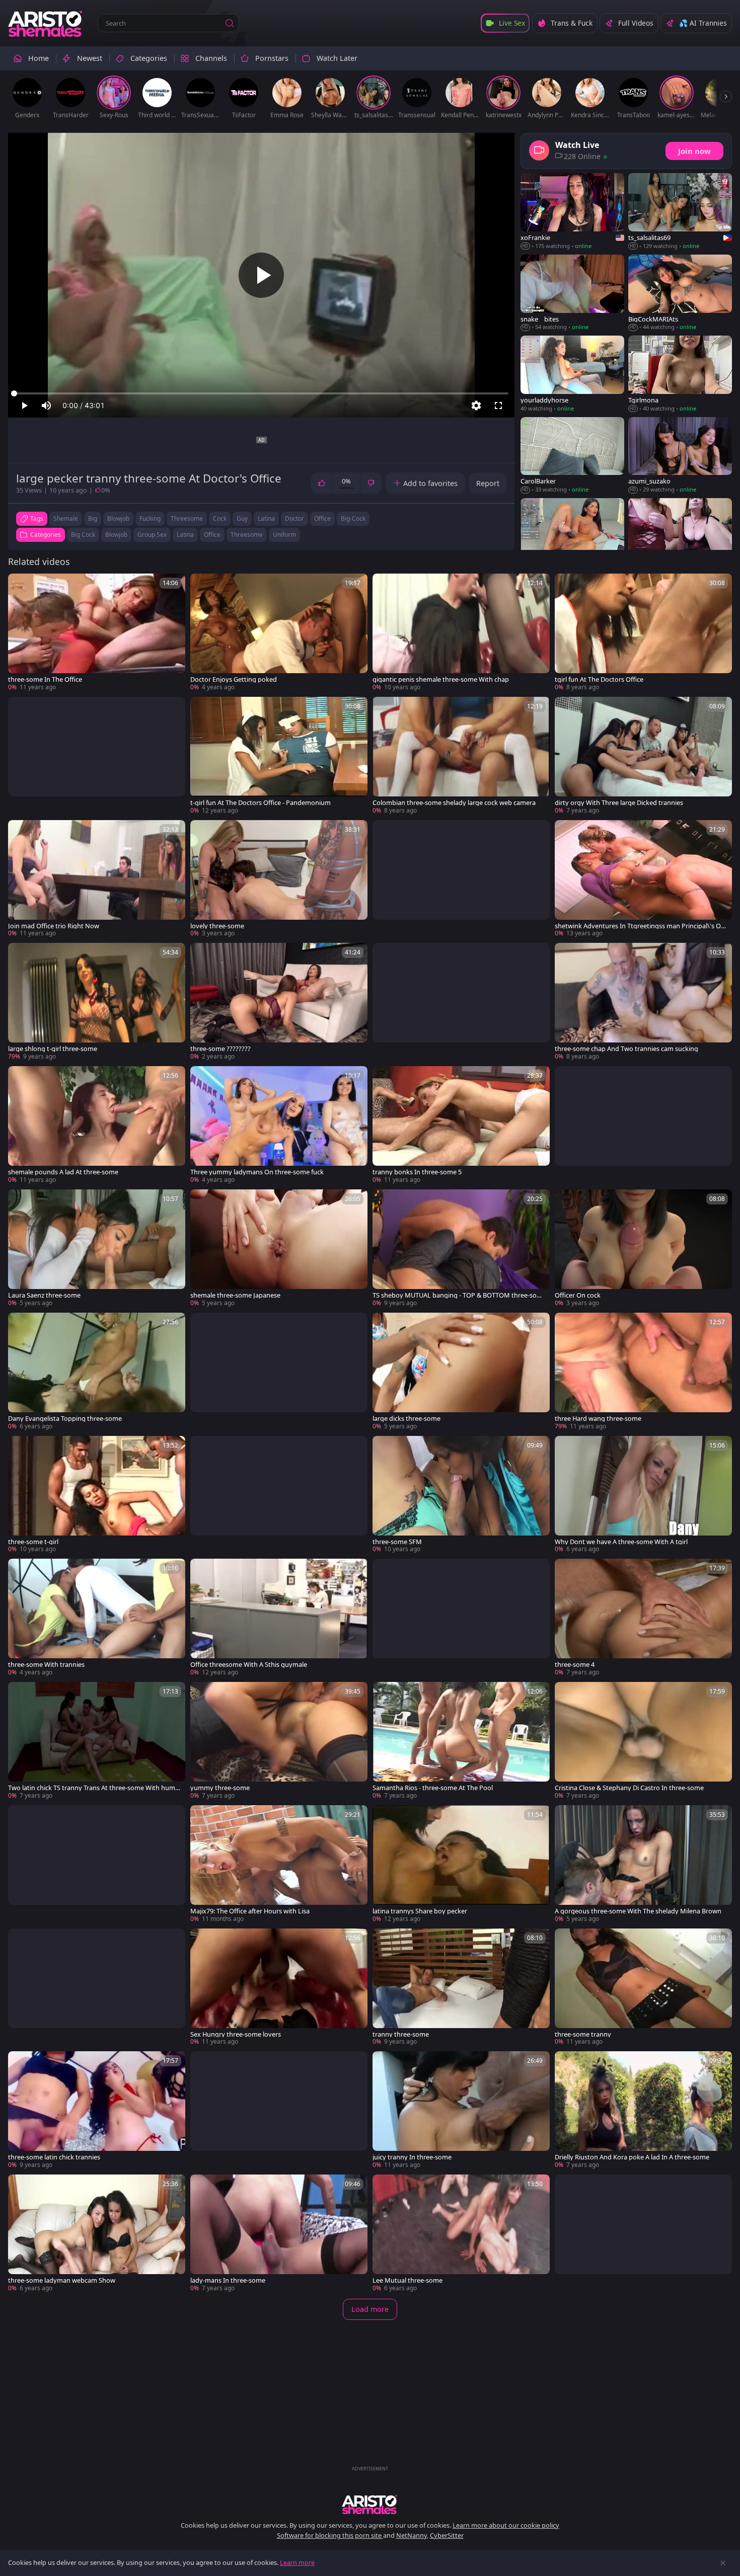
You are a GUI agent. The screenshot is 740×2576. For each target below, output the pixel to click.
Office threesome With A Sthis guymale (249, 1665)
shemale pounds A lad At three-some (63, 1172)
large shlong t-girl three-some (53, 1049)
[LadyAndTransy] (680, 537)
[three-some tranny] (643, 1988)
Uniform (284, 535)
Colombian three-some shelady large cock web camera (454, 803)
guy (242, 518)
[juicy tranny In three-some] (461, 2110)
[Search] (230, 23)
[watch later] (20, 586)
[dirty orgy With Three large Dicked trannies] (643, 756)
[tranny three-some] (461, 1988)
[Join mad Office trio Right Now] (97, 879)
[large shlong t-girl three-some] (97, 1002)
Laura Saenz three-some (44, 1295)
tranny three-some (401, 2034)
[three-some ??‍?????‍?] (279, 1002)
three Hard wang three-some (598, 1419)
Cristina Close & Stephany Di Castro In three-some (629, 1788)
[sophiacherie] (572, 537)
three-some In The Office (45, 679)
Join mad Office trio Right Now (54, 926)
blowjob (118, 518)
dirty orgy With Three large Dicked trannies (619, 803)
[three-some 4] (643, 1618)
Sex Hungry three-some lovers (236, 2034)
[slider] (261, 393)
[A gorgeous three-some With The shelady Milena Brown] (643, 1864)
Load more (370, 2309)
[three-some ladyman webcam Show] (97, 2234)
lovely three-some (217, 926)
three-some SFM (397, 1542)
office (322, 518)
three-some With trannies (46, 1665)
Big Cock (83, 535)
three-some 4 (575, 1665)
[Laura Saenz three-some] (97, 1249)
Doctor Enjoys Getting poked (234, 679)
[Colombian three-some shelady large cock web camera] (461, 756)
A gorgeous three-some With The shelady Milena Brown (638, 1911)
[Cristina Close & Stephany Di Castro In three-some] (643, 1741)
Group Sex (152, 535)
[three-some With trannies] (97, 1618)
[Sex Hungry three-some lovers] (279, 1988)
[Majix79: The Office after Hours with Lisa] (279, 1864)
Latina (185, 535)
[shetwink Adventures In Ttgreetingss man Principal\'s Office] (643, 879)
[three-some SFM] (461, 1495)
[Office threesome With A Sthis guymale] (279, 1618)
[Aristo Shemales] (46, 23)
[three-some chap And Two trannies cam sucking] (643, 1002)
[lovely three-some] (279, 879)
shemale (66, 518)
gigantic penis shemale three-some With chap (441, 679)
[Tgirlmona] (680, 374)
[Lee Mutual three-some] (461, 2234)
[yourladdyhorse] (572, 374)
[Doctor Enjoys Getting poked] (279, 633)
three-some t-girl (33, 1542)
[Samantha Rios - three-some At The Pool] (461, 1741)
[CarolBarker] (572, 456)
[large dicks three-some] (461, 1372)
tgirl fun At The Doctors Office (599, 679)
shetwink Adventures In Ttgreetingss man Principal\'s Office (641, 926)
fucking (150, 518)
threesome (187, 518)
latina (266, 518)
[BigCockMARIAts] (680, 293)
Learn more (297, 2562)
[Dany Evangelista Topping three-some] (97, 1372)
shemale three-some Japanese (235, 1295)
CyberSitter (447, 2535)
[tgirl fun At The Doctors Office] (643, 633)
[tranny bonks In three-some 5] (461, 1125)
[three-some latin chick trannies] (97, 2110)
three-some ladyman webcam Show (62, 2280)
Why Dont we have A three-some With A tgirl (621, 1542)
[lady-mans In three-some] (279, 2234)
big (93, 518)
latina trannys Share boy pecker (420, 1911)
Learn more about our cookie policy (506, 2525)
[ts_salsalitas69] (680, 212)
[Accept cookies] (723, 2563)
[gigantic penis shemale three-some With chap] (461, 633)
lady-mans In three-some (228, 2280)
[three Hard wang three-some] (643, 1372)
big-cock (353, 518)
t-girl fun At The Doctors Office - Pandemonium (261, 803)
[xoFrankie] (572, 212)
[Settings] (476, 406)
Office (212, 535)
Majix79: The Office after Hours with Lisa (250, 1911)
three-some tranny (583, 2034)
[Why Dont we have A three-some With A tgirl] (643, 1495)
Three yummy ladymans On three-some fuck (257, 1172)
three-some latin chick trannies (54, 2157)
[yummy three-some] (279, 1741)
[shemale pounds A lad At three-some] (97, 1125)
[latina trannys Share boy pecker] (461, 1864)
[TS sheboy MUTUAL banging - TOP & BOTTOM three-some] (461, 1249)
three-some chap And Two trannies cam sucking (626, 1049)
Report (488, 483)
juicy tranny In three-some (412, 2157)
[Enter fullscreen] (498, 406)
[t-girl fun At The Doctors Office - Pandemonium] (279, 756)
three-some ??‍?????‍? (220, 1049)
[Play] (261, 275)
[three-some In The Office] (97, 633)
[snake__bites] (572, 293)
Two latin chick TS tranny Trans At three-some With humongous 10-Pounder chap (94, 1788)
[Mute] (46, 406)
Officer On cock (578, 1295)
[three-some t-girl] (97, 1495)
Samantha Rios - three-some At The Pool (433, 1788)
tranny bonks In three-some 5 (417, 1172)
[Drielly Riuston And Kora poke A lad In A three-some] (643, 2110)
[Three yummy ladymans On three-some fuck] (279, 1125)
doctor (294, 518)
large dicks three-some (406, 1419)
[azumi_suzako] (680, 456)
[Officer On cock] (643, 1249)
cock (220, 518)
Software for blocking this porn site (330, 2535)
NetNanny (412, 2535)
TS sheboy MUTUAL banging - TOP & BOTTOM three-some (458, 1295)
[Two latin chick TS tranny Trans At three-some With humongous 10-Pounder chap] (97, 1741)
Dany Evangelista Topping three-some (65, 1419)
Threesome (247, 535)
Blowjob (116, 535)
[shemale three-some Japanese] (279, 1249)
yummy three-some (220, 1788)
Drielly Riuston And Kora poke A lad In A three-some (632, 2157)
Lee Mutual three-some (408, 2280)
